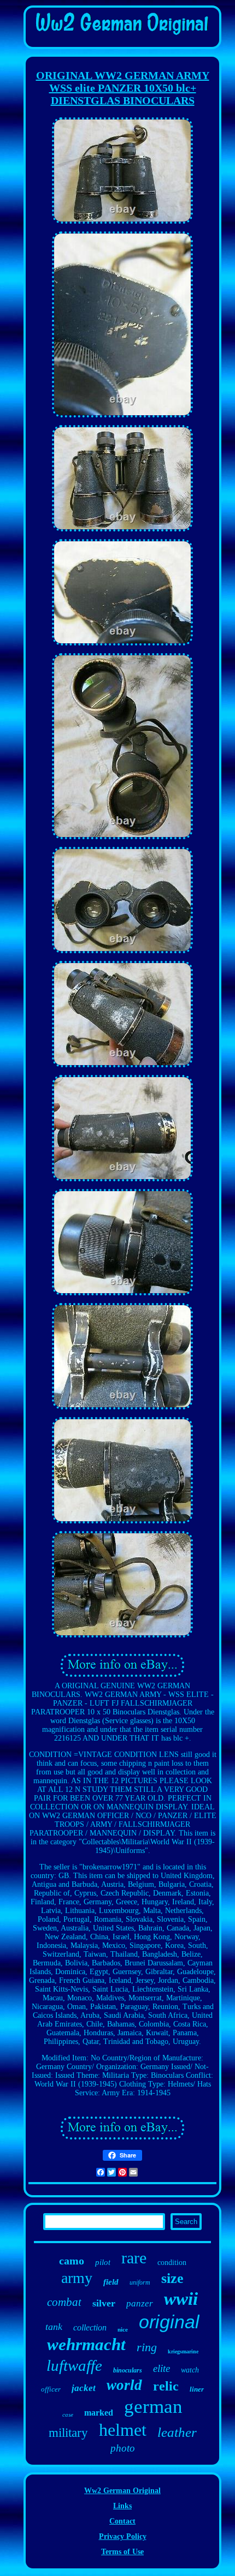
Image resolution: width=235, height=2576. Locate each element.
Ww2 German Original (122, 2491)
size (172, 2278)
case (68, 2414)
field (111, 2282)
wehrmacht (86, 2344)
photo (123, 2448)
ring (147, 2347)
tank (54, 2327)
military (68, 2433)
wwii (181, 2299)
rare (134, 2258)
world (124, 2385)
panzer (140, 2303)
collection (90, 2327)
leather (177, 2432)
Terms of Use (122, 2552)
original (169, 2322)
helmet (123, 2430)
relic (166, 2386)
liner (197, 2389)
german (153, 2407)
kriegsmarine (183, 2351)
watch (190, 2370)
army (77, 2278)
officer (51, 2389)
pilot (103, 2262)
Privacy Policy (123, 2536)
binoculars (128, 2370)
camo (72, 2261)
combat (64, 2302)
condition (172, 2263)
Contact (122, 2521)
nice (123, 2329)
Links (122, 2506)
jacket (84, 2388)
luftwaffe (74, 2365)
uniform (140, 2282)
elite (161, 2368)
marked (99, 2413)
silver (104, 2303)
